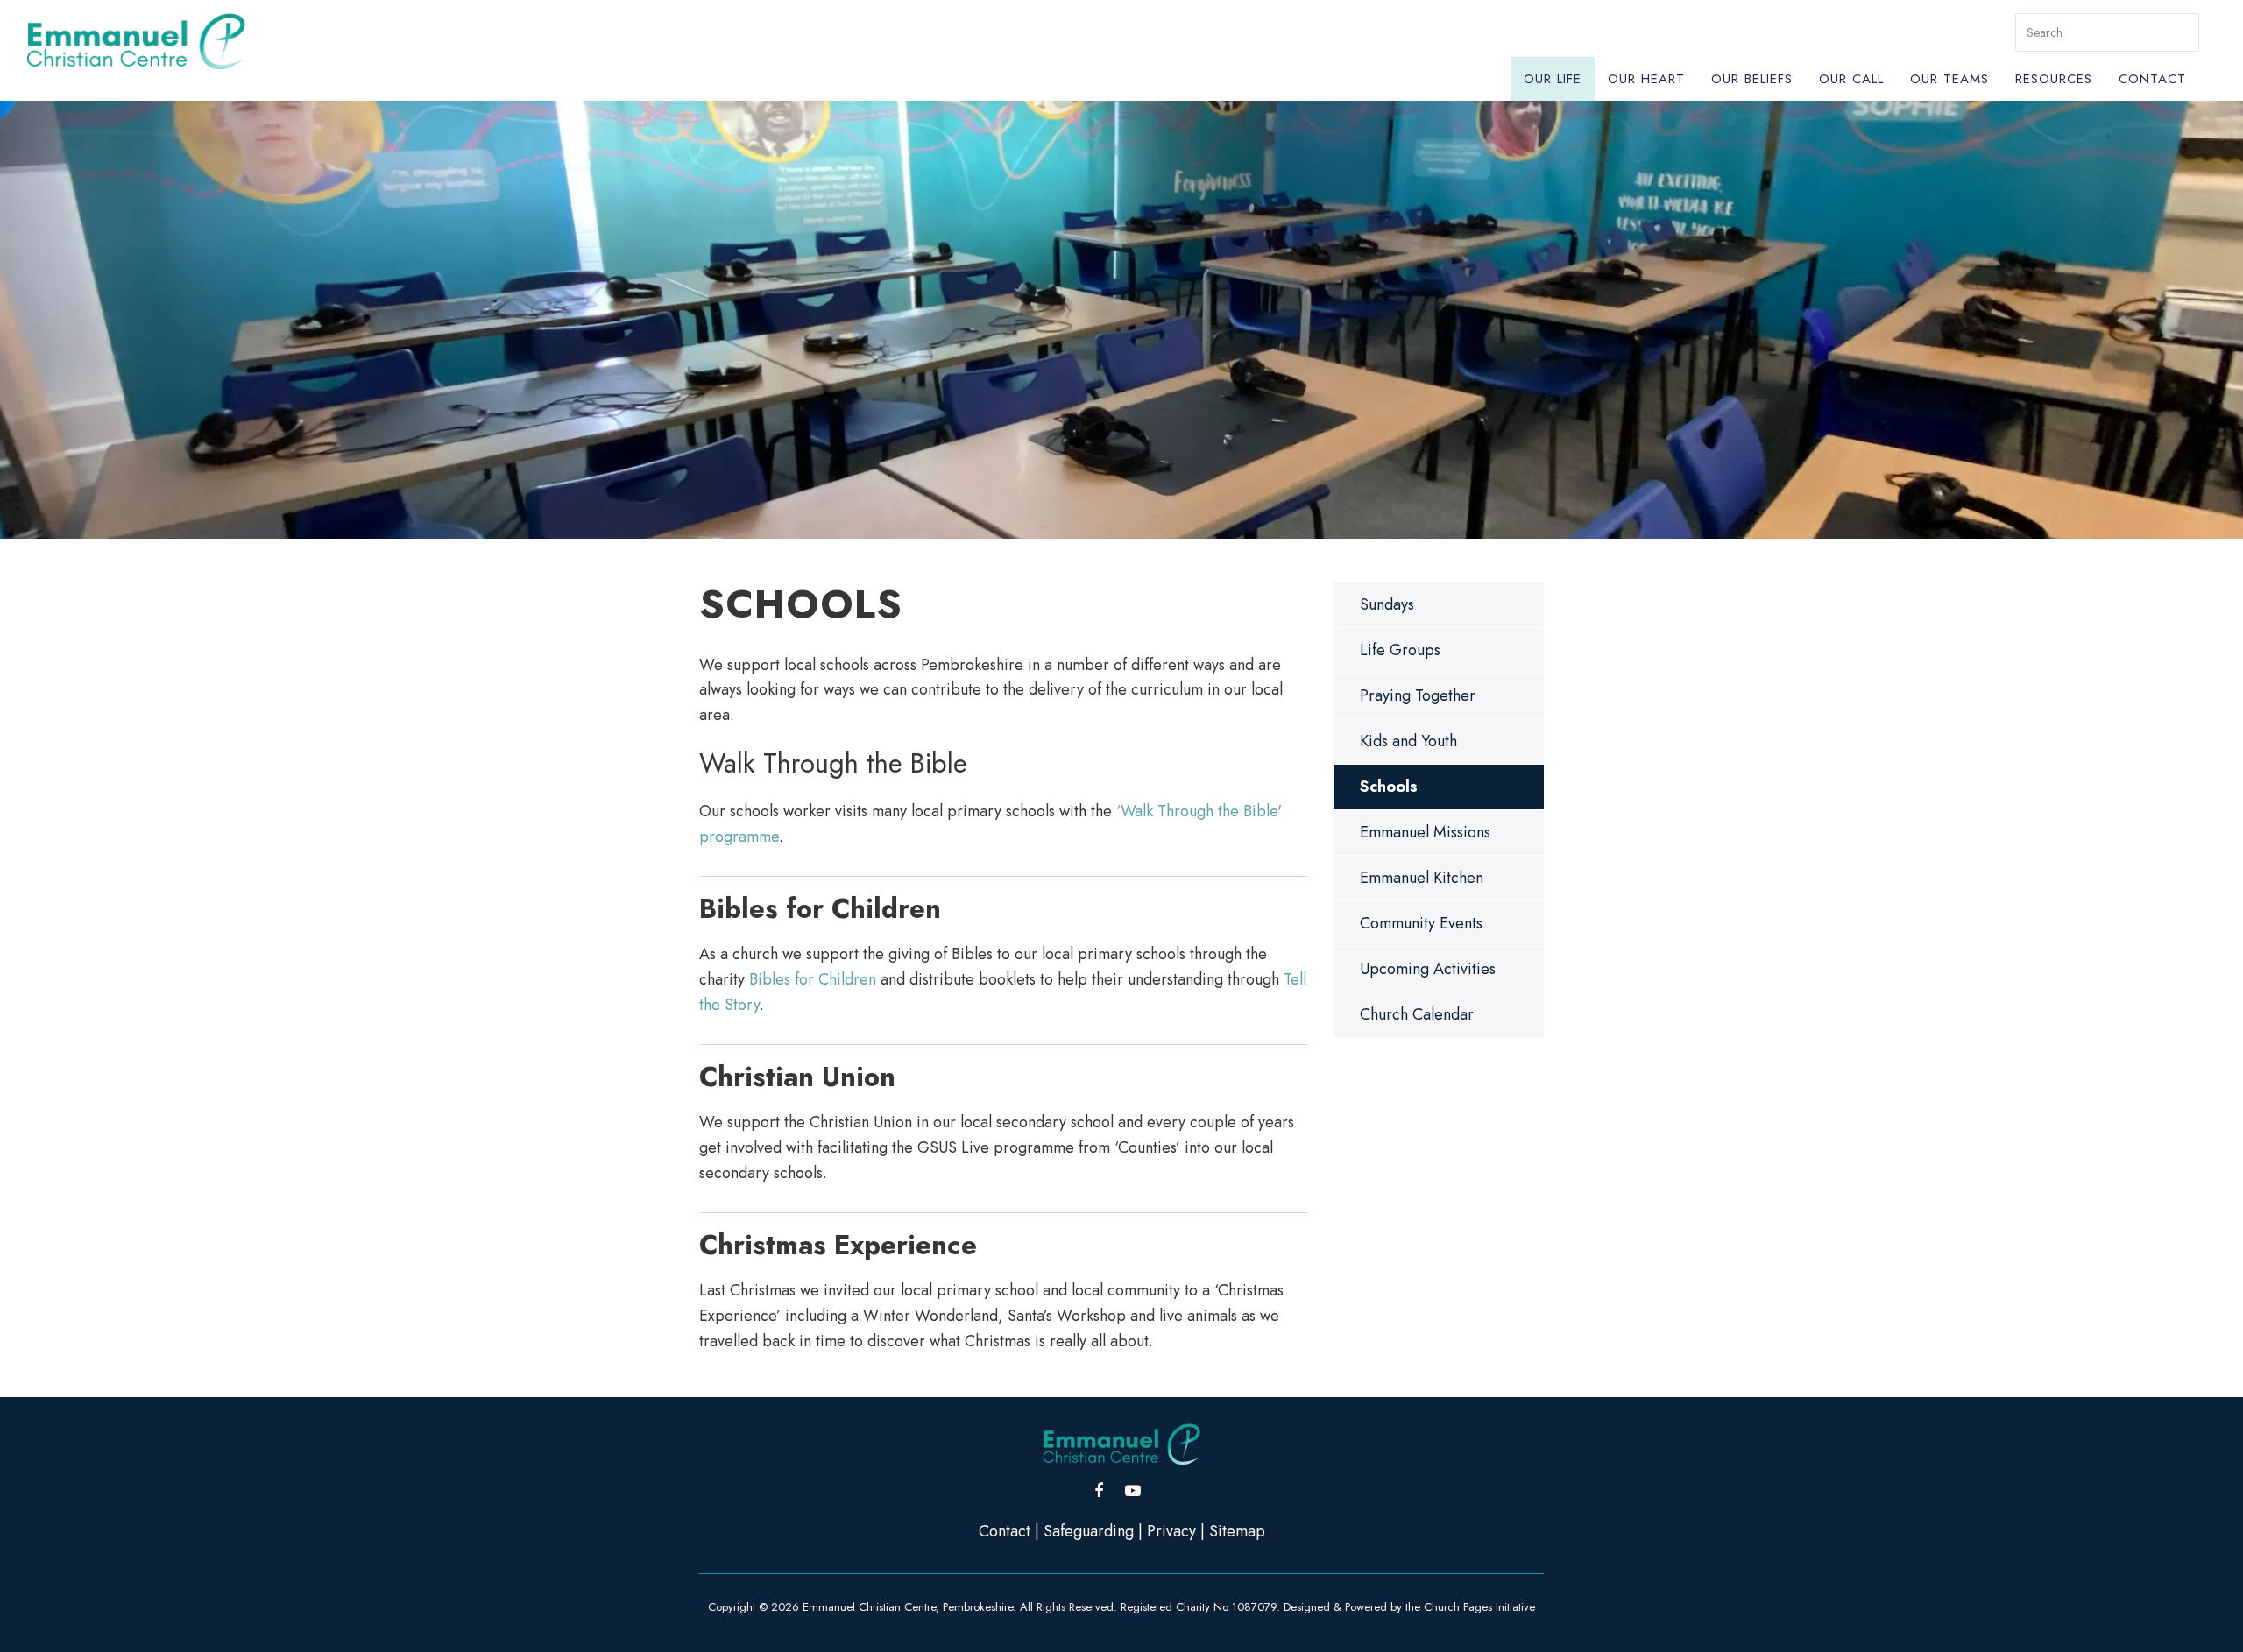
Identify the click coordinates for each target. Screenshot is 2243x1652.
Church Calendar (1417, 1014)
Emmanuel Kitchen (1422, 878)
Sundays (1387, 604)
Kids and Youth (1408, 741)
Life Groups (1400, 650)
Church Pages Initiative (1479, 1607)
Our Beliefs (1752, 79)
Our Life (1553, 79)
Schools (1389, 787)
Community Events (1421, 923)
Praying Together (1418, 695)
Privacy (1171, 1531)
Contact (2152, 79)
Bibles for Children (813, 979)
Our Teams (1949, 79)
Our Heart (1646, 79)
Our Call (1851, 79)
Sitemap (1237, 1531)
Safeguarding (1089, 1531)
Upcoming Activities (1428, 969)
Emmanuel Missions (1425, 832)
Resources (2054, 79)
